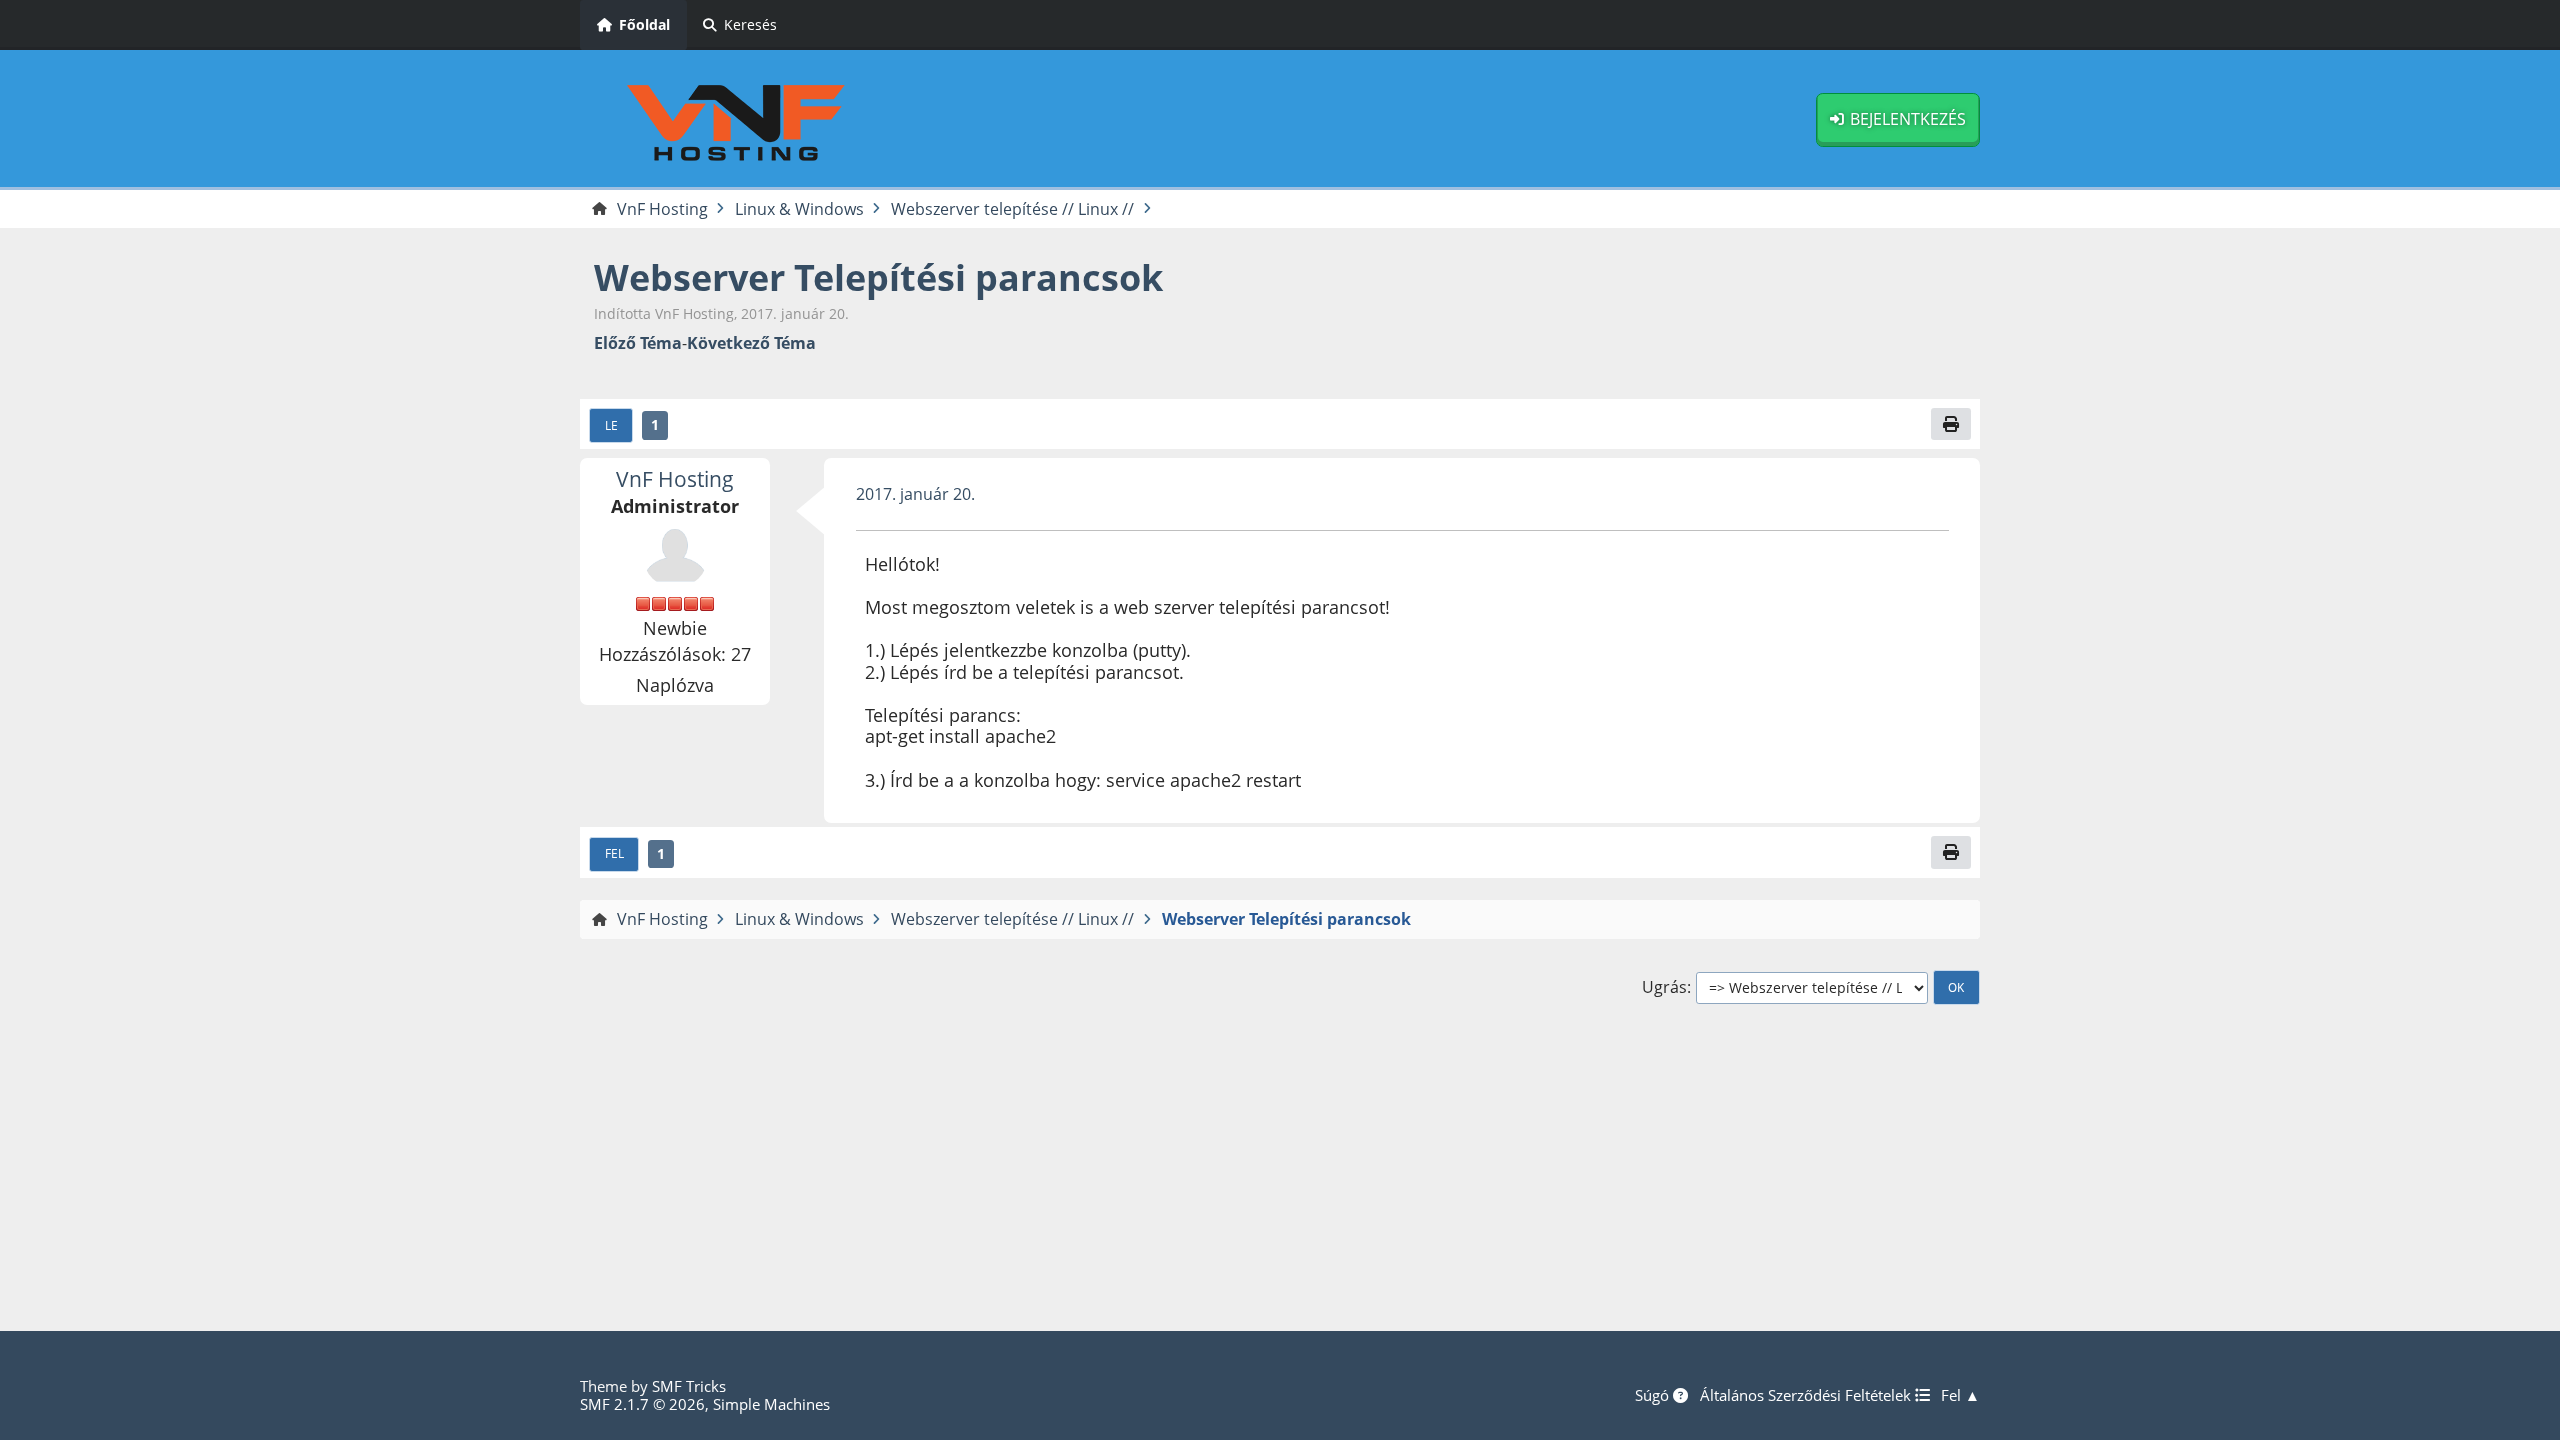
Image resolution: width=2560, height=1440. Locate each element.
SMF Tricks (689, 1386)
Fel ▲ (1960, 1395)
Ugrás (1664, 987)
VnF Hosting (675, 479)
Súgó (1654, 1395)
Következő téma (751, 343)
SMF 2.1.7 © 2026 (642, 1404)
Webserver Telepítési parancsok (878, 277)
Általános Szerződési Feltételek (1807, 1395)
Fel (614, 853)
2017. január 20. (915, 494)
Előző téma (638, 343)
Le (611, 425)
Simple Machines (771, 1404)
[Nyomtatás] (1951, 424)
